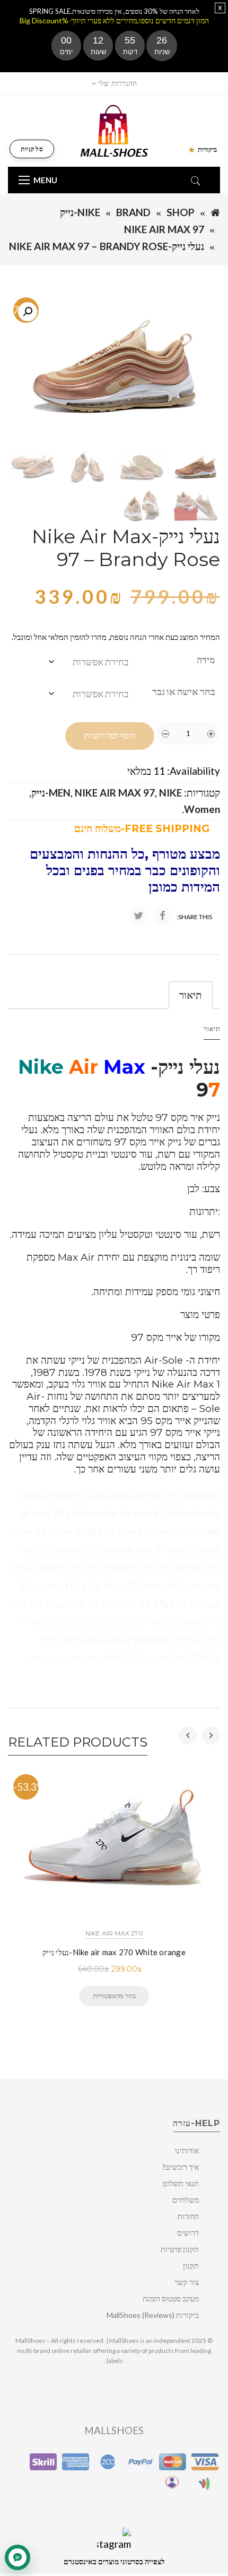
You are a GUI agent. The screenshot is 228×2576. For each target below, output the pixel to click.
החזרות (188, 2216)
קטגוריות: (202, 793)
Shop (181, 212)
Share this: (194, 917)
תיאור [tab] (191, 995)
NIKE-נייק (80, 212)
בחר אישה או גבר (184, 691)
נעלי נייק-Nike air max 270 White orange (114, 1952)
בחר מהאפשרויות (114, 1996)
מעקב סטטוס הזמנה (171, 2299)
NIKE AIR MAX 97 (164, 229)
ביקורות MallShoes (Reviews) (153, 2315)
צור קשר (187, 2282)
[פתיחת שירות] (17, 2557)
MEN (60, 793)
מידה (206, 660)
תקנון (191, 2266)
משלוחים (186, 2200)
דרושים (188, 2233)
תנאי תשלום (181, 2183)
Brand (133, 212)
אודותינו (187, 2150)
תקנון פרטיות (180, 2249)
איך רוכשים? (181, 2167)
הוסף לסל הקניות (110, 736)
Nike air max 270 (114, 1933)
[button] (28, 312)
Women (202, 809)
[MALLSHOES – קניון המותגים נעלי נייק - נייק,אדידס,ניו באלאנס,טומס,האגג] (114, 130)
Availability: (194, 771)
